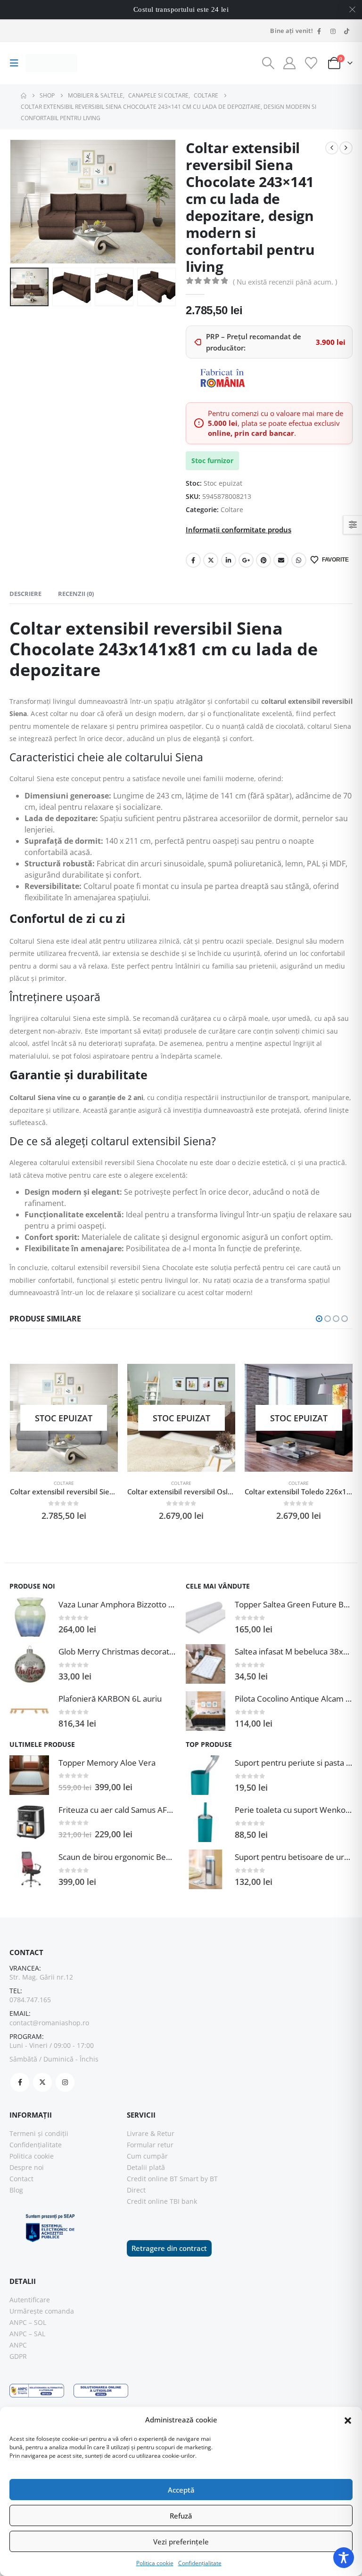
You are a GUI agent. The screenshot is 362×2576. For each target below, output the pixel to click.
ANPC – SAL (27, 2334)
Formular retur (150, 2145)
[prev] (332, 148)
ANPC (18, 2345)
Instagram (65, 2082)
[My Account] (290, 63)
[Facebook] (319, 31)
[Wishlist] (311, 63)
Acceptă (181, 2490)
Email (281, 560)
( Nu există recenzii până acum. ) (285, 282)
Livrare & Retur (151, 2133)
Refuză (181, 2516)
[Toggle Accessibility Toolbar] (344, 2558)
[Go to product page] (29, 1617)
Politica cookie (155, 2563)
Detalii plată (146, 2167)
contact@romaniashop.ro (49, 2023)
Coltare (232, 509)
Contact (21, 2179)
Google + (246, 560)
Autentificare (30, 2300)
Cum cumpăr (147, 2156)
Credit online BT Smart (163, 2179)
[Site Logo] (51, 63)
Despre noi (27, 2167)
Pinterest (263, 560)
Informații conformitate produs (239, 530)
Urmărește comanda (42, 2311)
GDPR (18, 2356)
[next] (346, 148)
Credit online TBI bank (162, 2201)
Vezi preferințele (181, 2542)
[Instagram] (333, 31)
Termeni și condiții (39, 2133)
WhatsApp (299, 560)
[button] (348, 2420)
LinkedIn (229, 560)
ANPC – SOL (28, 2322)
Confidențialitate (200, 2563)
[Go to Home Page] (24, 96)
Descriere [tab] (25, 594)
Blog (16, 2190)
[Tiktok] (346, 31)
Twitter (211, 560)
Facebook (193, 560)
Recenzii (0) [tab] (76, 594)
